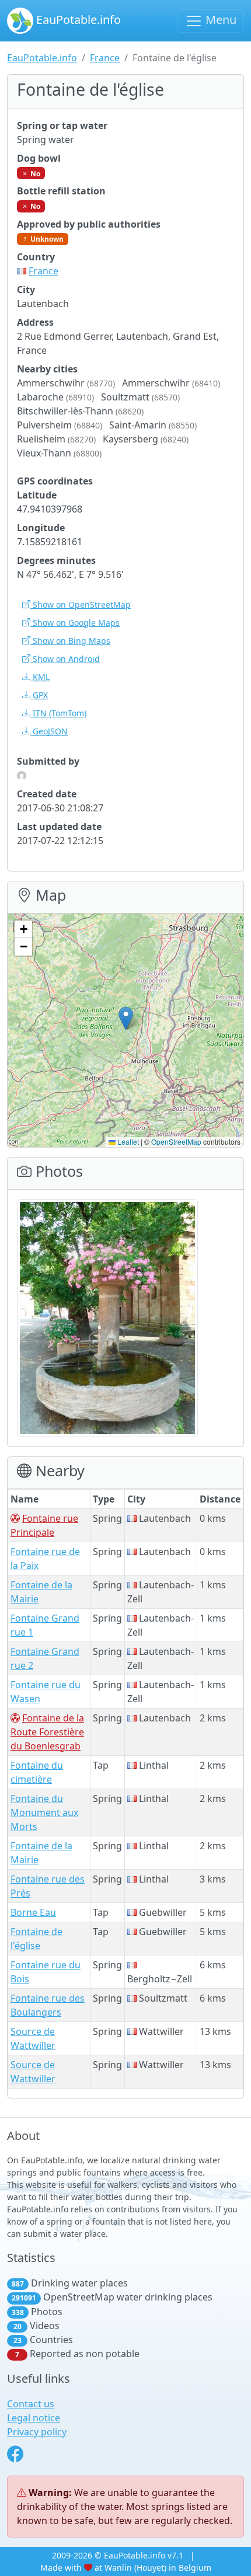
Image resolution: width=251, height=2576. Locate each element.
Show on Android (65, 659)
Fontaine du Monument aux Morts (44, 1812)
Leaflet (127, 1141)
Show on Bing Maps (70, 641)
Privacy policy (37, 2432)
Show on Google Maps (75, 623)
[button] (126, 1018)
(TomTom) (60, 713)
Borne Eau (33, 1912)
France (105, 58)
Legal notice (34, 2418)
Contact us (31, 2404)
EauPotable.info (77, 20)
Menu (219, 20)
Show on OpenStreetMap (81, 604)
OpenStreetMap (176, 1141)
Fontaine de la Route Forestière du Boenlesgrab (47, 1732)
